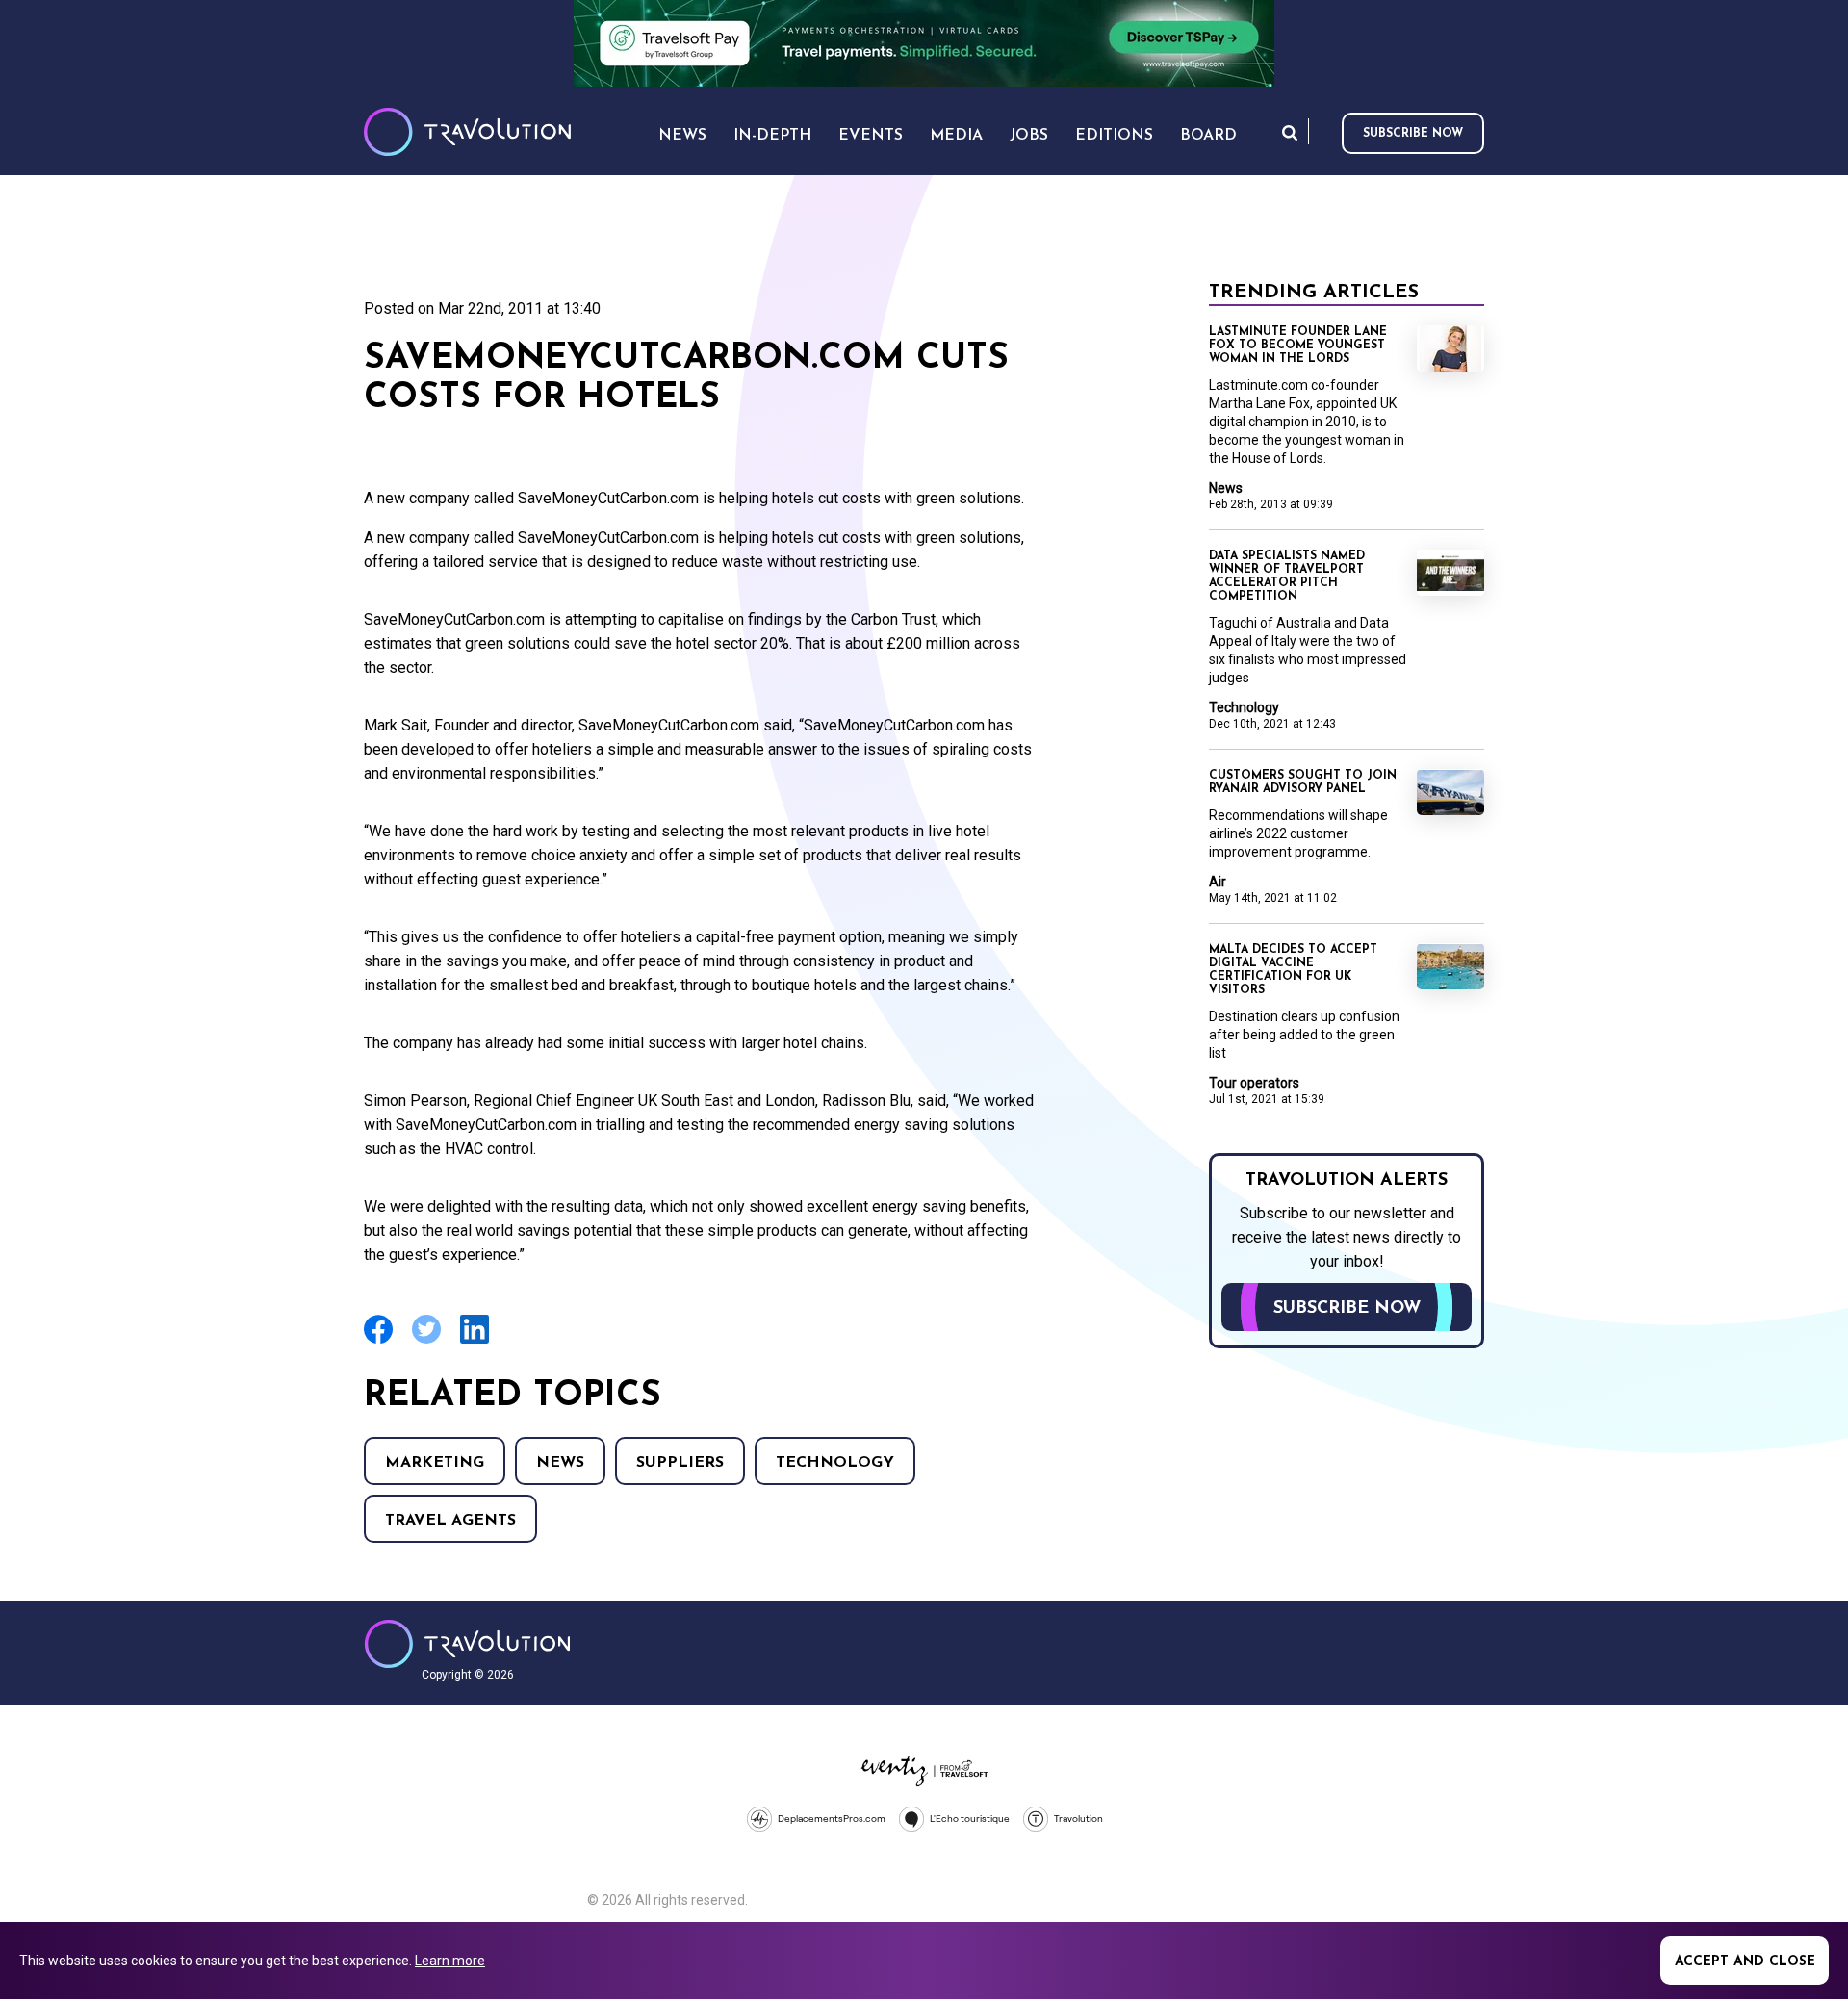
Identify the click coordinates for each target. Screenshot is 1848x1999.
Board (1208, 136)
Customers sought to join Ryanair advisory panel (1303, 782)
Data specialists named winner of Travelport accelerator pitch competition (1287, 577)
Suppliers (680, 1463)
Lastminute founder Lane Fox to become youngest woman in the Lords (1298, 346)
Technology (835, 1463)
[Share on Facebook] (378, 1341)
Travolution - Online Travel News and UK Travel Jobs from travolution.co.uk (467, 1644)
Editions (1114, 136)
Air (1218, 882)
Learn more (450, 1961)
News (560, 1463)
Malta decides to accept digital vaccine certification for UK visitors (1293, 970)
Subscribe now (1413, 134)
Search (1290, 132)
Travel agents (450, 1521)
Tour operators (1254, 1083)
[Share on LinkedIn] (475, 1341)
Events (871, 136)
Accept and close (1745, 1962)
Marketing (435, 1463)
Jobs (1029, 136)
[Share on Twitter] (426, 1341)
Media (956, 136)
